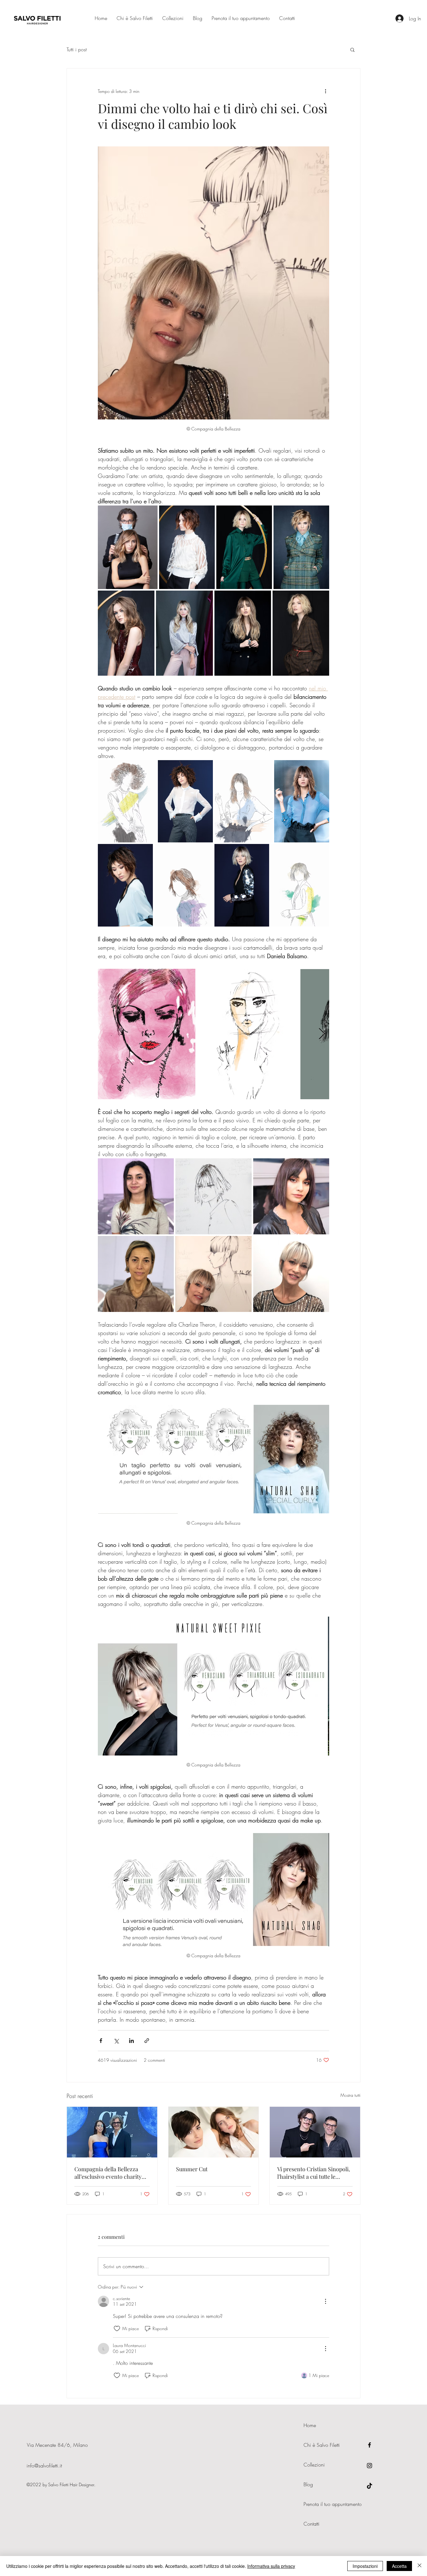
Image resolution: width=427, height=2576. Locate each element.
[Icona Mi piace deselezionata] (117, 2329)
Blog (308, 2484)
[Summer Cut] (214, 2132)
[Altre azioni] (325, 91)
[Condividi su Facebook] (101, 2041)
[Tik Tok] (369, 2486)
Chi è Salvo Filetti (322, 2445)
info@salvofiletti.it (44, 2466)
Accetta (399, 2566)
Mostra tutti (350, 2095)
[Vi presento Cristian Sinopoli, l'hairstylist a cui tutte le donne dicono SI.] (315, 2132)
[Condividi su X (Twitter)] (116, 2041)
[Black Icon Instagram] (369, 2466)
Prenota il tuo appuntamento (333, 2504)
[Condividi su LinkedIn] (131, 2041)
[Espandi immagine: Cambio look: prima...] (136, 1196)
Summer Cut (192, 2169)
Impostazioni (365, 2566)
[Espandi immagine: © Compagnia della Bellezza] (128, 547)
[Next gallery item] (322, 1034)
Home (310, 2425)
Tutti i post (77, 49)
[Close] (419, 2566)
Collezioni (314, 2465)
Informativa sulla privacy (271, 2566)
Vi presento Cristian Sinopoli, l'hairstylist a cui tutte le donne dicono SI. (314, 2173)
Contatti (311, 2524)
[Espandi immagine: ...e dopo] (291, 1196)
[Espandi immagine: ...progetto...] (213, 1196)
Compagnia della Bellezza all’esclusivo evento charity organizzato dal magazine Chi (112, 2173)
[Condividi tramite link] (147, 2041)
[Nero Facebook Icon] (369, 2445)
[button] (352, 49)
